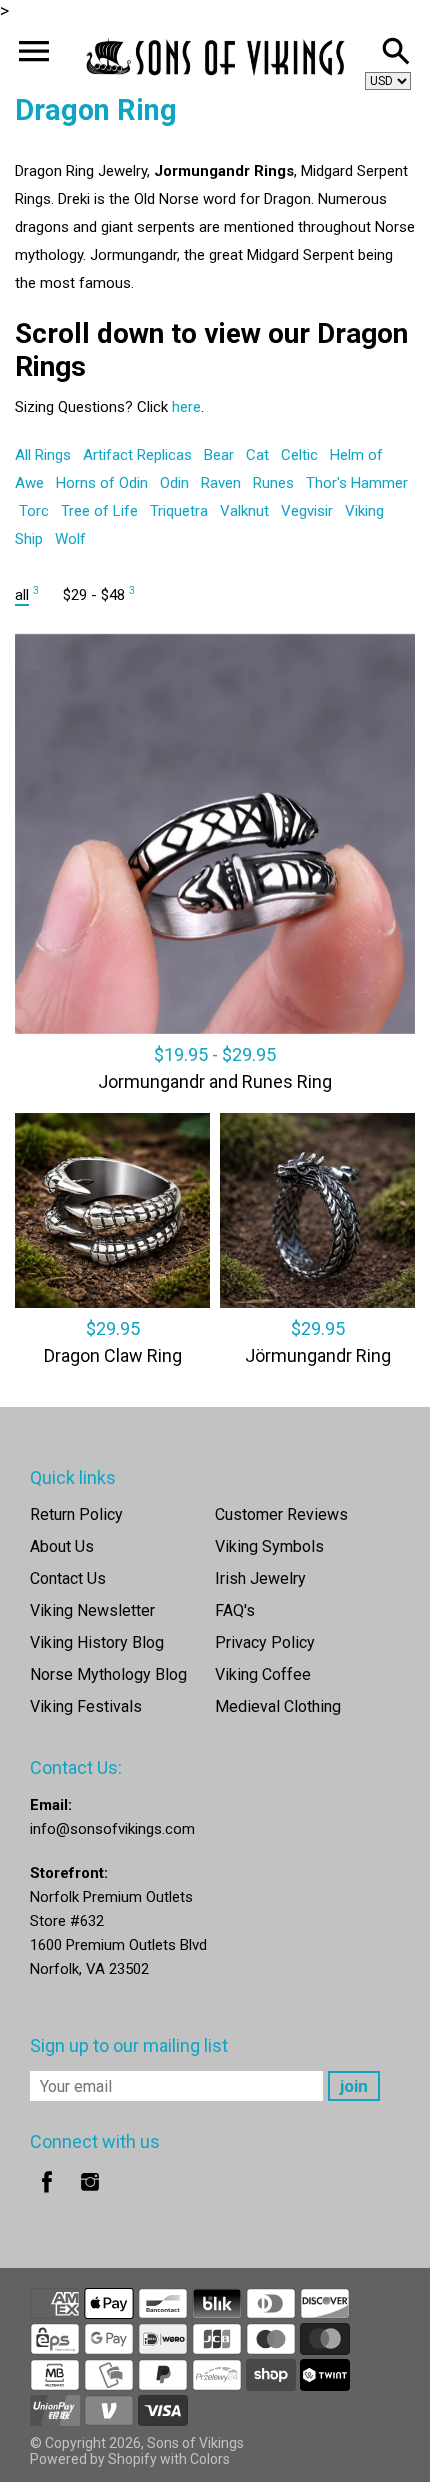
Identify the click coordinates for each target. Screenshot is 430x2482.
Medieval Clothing (278, 1706)
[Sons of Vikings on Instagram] (90, 2195)
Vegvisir (307, 511)
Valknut (244, 511)
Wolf (70, 539)
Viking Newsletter (92, 1610)
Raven (221, 483)
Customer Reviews (281, 1514)
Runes (273, 483)
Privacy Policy (265, 1642)
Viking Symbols (269, 1546)
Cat (257, 455)
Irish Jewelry (260, 1578)
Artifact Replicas (137, 455)
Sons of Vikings (195, 2443)
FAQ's (235, 1610)
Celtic (299, 455)
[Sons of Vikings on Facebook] (47, 2195)
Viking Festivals (86, 1706)
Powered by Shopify (93, 2459)
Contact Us (68, 1578)
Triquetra (179, 511)
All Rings (43, 455)
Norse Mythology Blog (108, 1674)
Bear (219, 455)
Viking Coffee (263, 1674)
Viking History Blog (97, 1642)
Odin (174, 483)
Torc (34, 511)
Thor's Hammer (357, 483)
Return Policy (76, 1514)
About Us (62, 1546)
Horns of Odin (102, 483)
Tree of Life (99, 511)
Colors (210, 2459)
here (186, 407)
